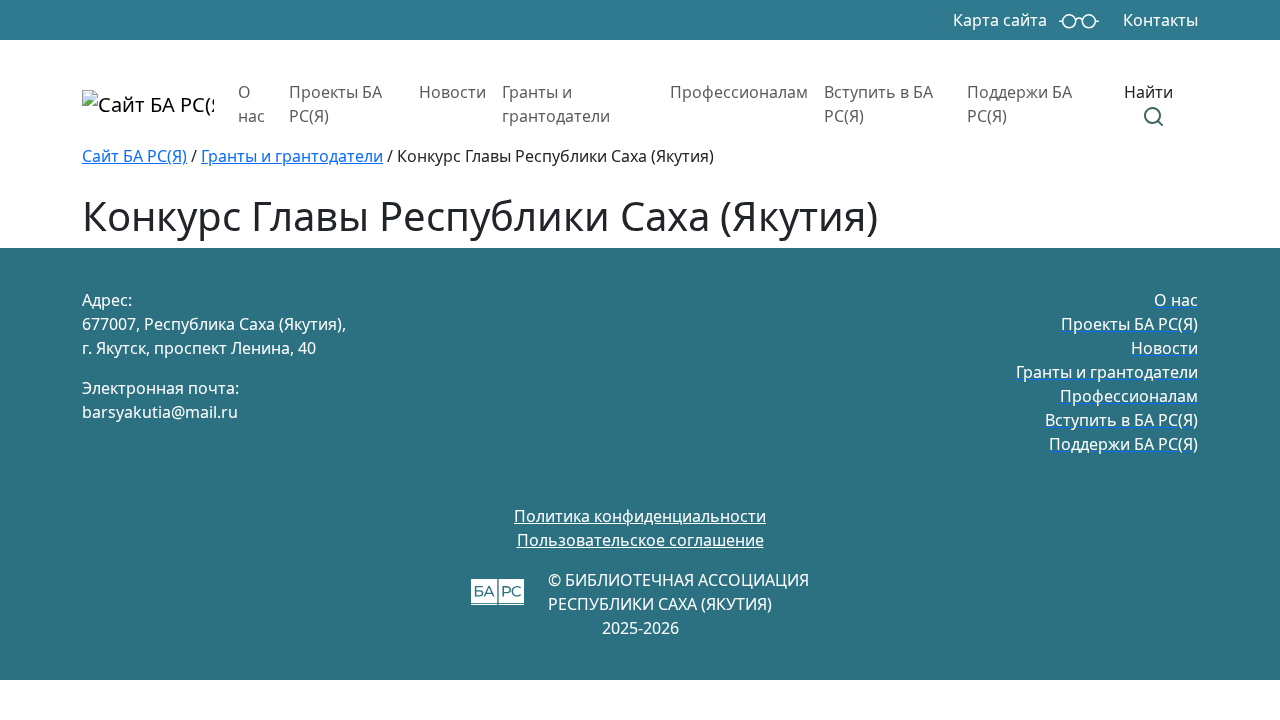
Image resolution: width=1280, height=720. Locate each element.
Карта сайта (1000, 20)
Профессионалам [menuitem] (739, 92)
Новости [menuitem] (452, 92)
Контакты (1160, 20)
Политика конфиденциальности (640, 516)
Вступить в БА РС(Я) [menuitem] (878, 104)
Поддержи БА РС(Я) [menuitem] (1019, 104)
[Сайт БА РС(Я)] (148, 104)
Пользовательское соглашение (640, 540)
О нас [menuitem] (251, 104)
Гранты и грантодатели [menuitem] (556, 104)
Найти (1148, 92)
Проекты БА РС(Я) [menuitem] (335, 104)
